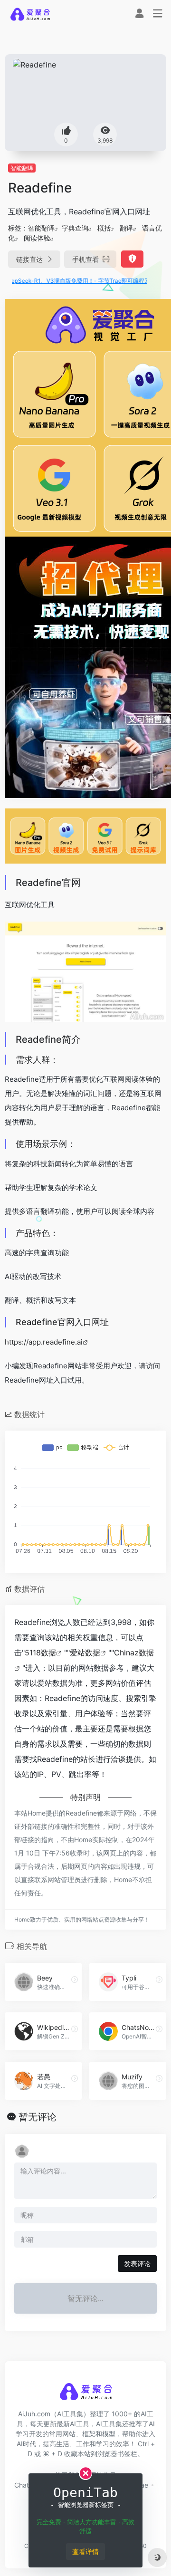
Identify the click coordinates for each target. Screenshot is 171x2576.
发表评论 (137, 2264)
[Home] (30, 14)
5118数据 (40, 1653)
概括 (104, 228)
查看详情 (85, 2552)
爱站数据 (85, 1653)
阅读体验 (37, 238)
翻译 (126, 228)
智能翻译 (22, 168)
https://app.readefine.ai (44, 1342)
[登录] (139, 14)
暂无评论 (38, 2117)
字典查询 (75, 228)
